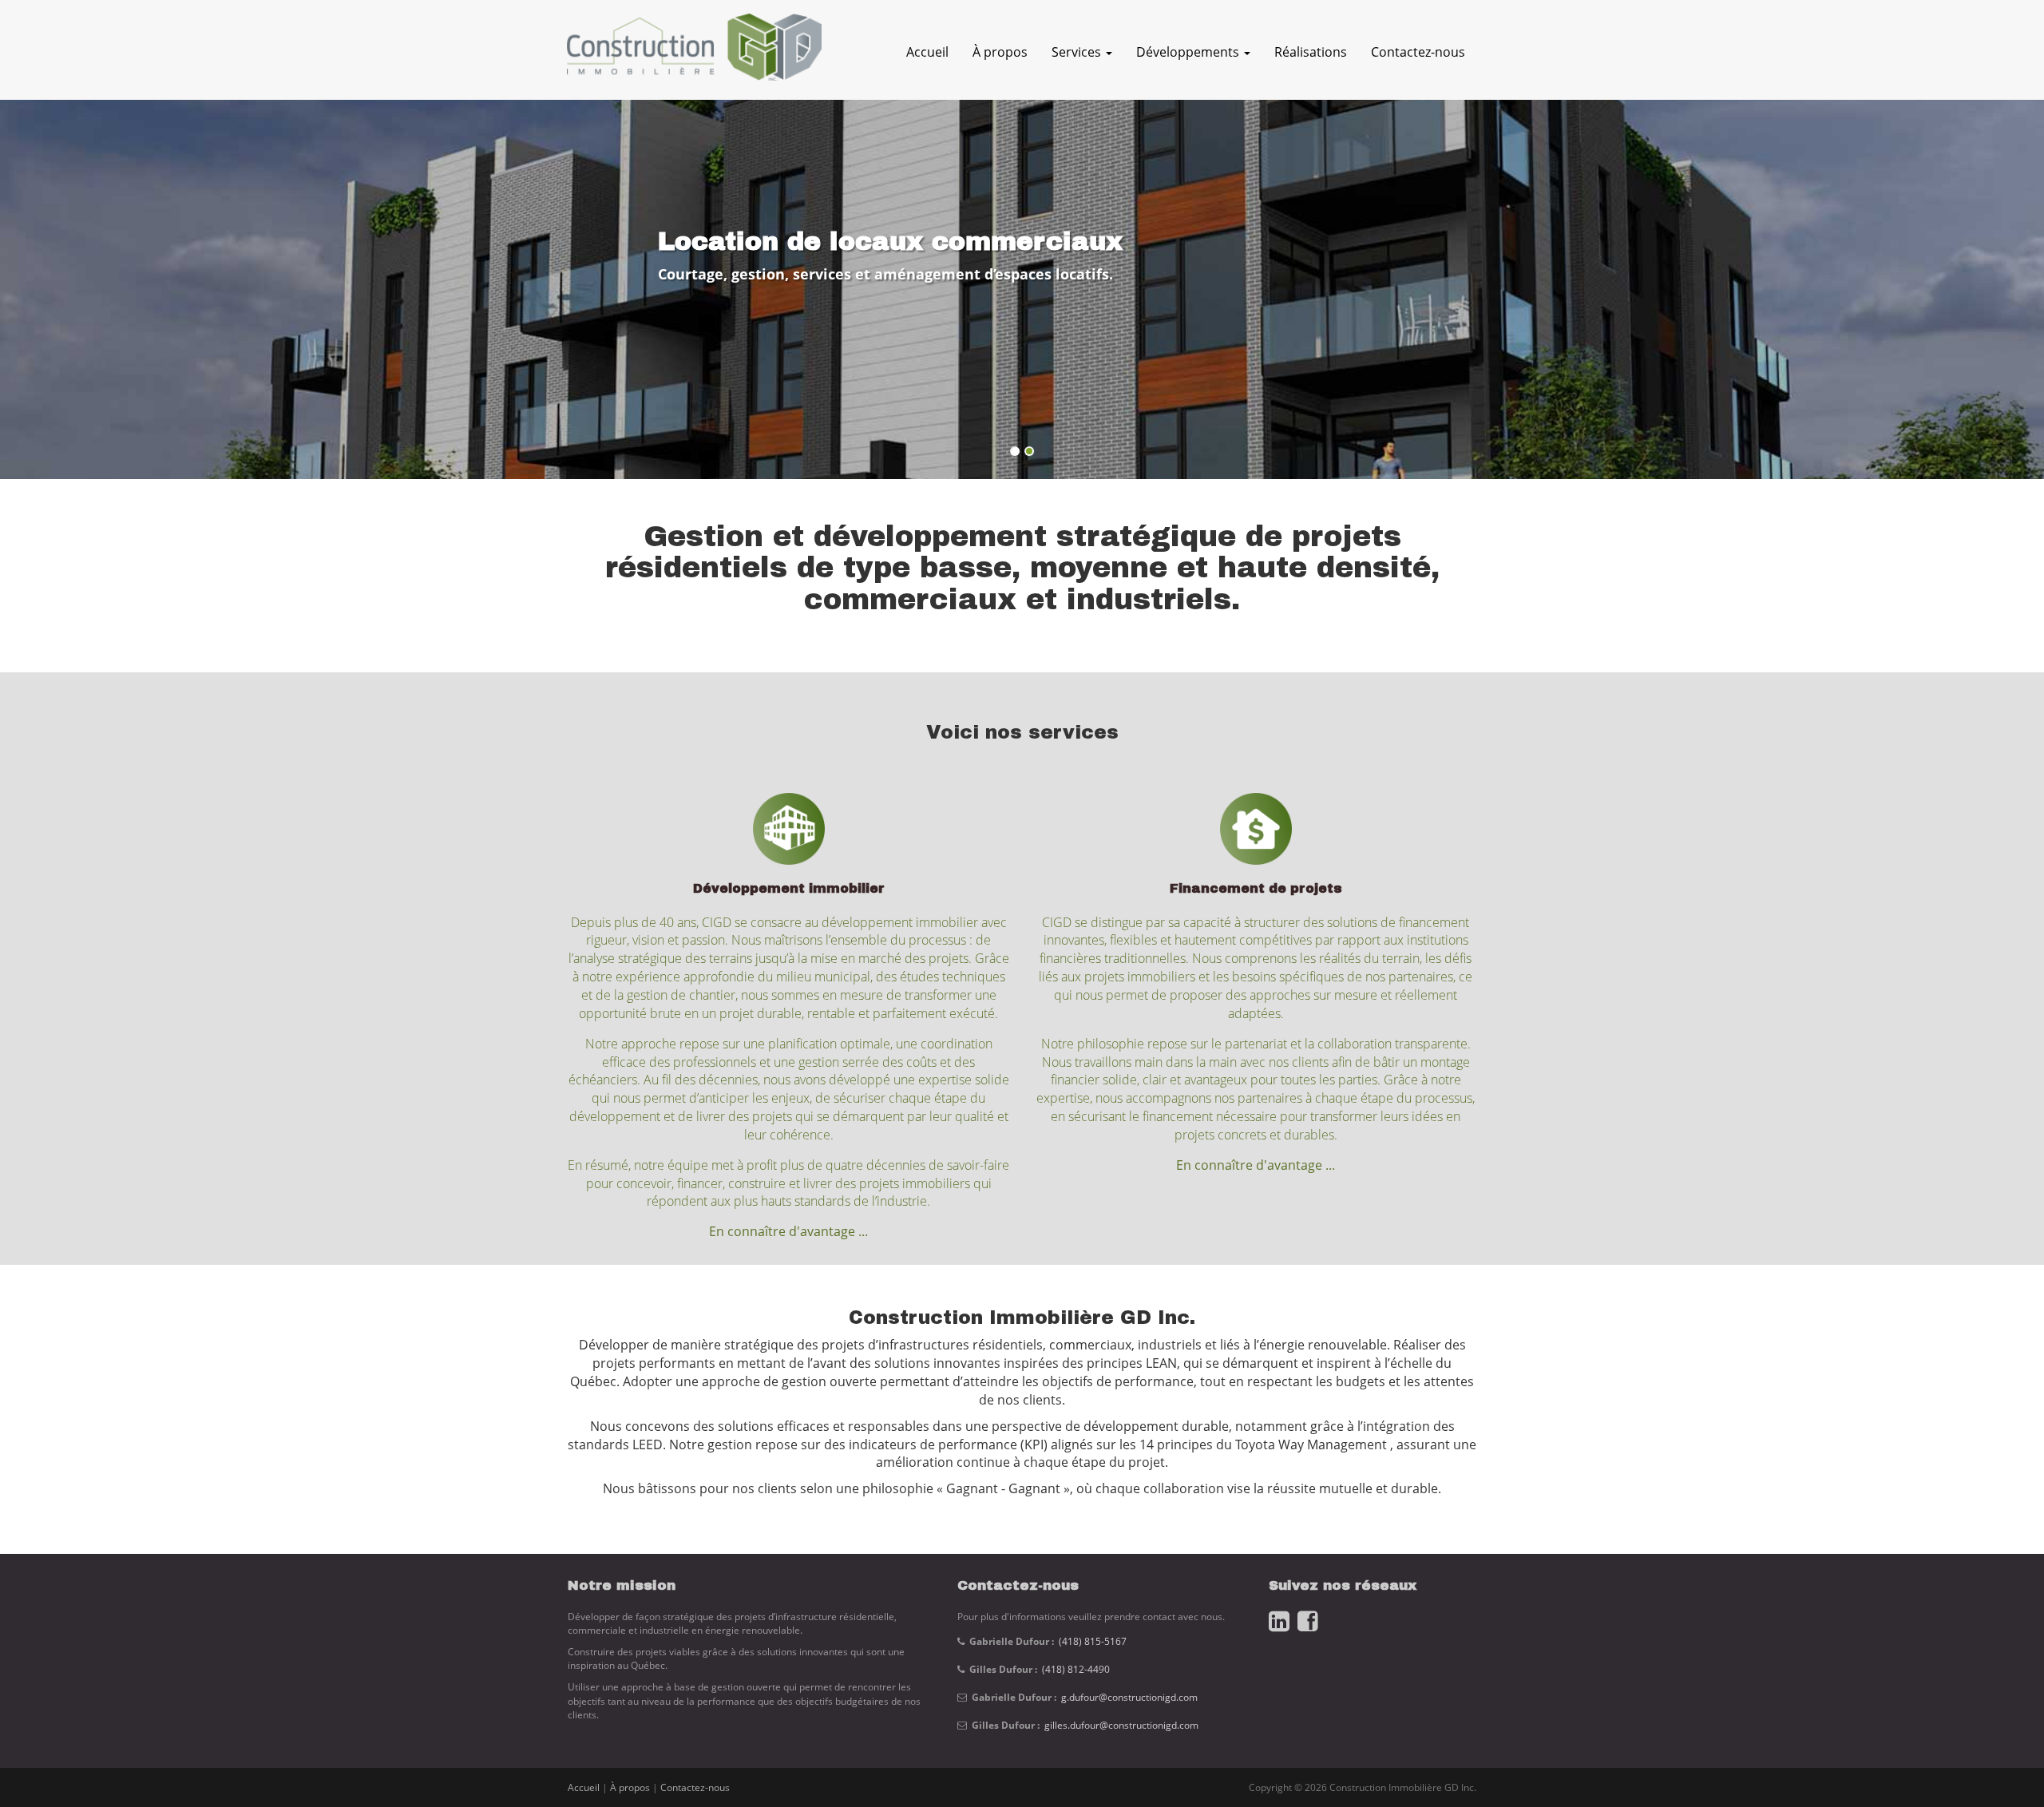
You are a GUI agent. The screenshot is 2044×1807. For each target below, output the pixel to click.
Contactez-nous (1418, 52)
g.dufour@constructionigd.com (1129, 1697)
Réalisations (1311, 52)
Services (1078, 52)
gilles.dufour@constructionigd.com (1121, 1725)
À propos (1000, 52)
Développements (1189, 52)
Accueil (927, 52)
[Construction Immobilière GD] (688, 55)
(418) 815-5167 (1093, 1641)
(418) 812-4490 (1076, 1669)
